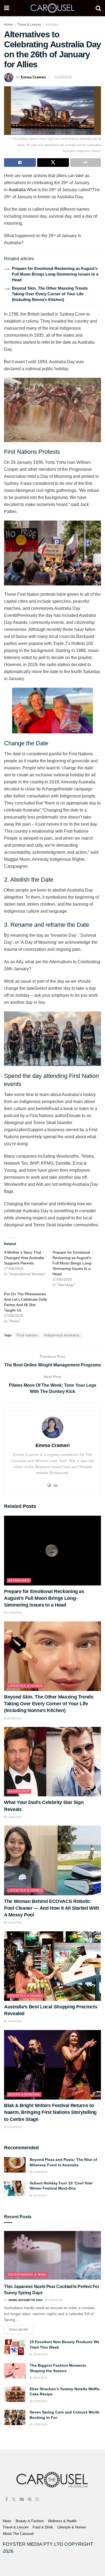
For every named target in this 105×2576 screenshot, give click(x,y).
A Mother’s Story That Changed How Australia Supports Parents (24, 1258)
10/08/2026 (14, 1817)
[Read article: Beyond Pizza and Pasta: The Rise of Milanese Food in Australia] (15, 2165)
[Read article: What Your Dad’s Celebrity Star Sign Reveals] (52, 1762)
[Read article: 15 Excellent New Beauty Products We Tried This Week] (15, 2347)
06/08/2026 (14, 2021)
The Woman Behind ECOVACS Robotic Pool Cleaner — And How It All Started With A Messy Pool (52, 1908)
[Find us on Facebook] (7, 2499)
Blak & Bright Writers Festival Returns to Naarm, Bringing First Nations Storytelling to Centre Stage (50, 2112)
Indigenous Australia (62, 1335)
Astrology (19, 1580)
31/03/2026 (63, 77)
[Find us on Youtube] (22, 2499)
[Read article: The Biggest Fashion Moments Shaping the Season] (15, 2371)
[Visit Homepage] (52, 8)
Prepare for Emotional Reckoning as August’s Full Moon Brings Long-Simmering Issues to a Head (55, 274)
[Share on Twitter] (53, 163)
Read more (21, 2328)
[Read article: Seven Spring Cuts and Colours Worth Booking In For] (15, 2417)
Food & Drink (43, 2527)
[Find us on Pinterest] (30, 2499)
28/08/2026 (55, 2300)
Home (8, 25)
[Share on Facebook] (20, 163)
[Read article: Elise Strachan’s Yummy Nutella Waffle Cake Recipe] (15, 2394)
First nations (27, 1335)
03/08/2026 (40, 2172)
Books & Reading (24, 2094)
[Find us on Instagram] (37, 2499)
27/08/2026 (14, 1613)
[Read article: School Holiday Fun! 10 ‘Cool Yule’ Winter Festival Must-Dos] (15, 2188)
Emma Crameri (33, 77)
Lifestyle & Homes (25, 1686)
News (7, 2521)
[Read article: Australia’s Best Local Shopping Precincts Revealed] (52, 1966)
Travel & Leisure (29, 25)
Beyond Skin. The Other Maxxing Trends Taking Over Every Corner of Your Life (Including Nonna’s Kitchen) (50, 294)
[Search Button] (98, 8)
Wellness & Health (62, 2521)
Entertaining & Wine (27, 2274)
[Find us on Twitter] (14, 2499)
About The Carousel (18, 2534)
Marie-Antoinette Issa (26, 2300)
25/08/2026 (14, 1718)
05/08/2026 (14, 2127)
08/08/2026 (14, 1923)
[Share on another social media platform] (86, 163)
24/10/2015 (40, 2195)
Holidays (52, 25)
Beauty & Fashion (30, 2521)
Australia (17, 190)
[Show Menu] (7, 8)
